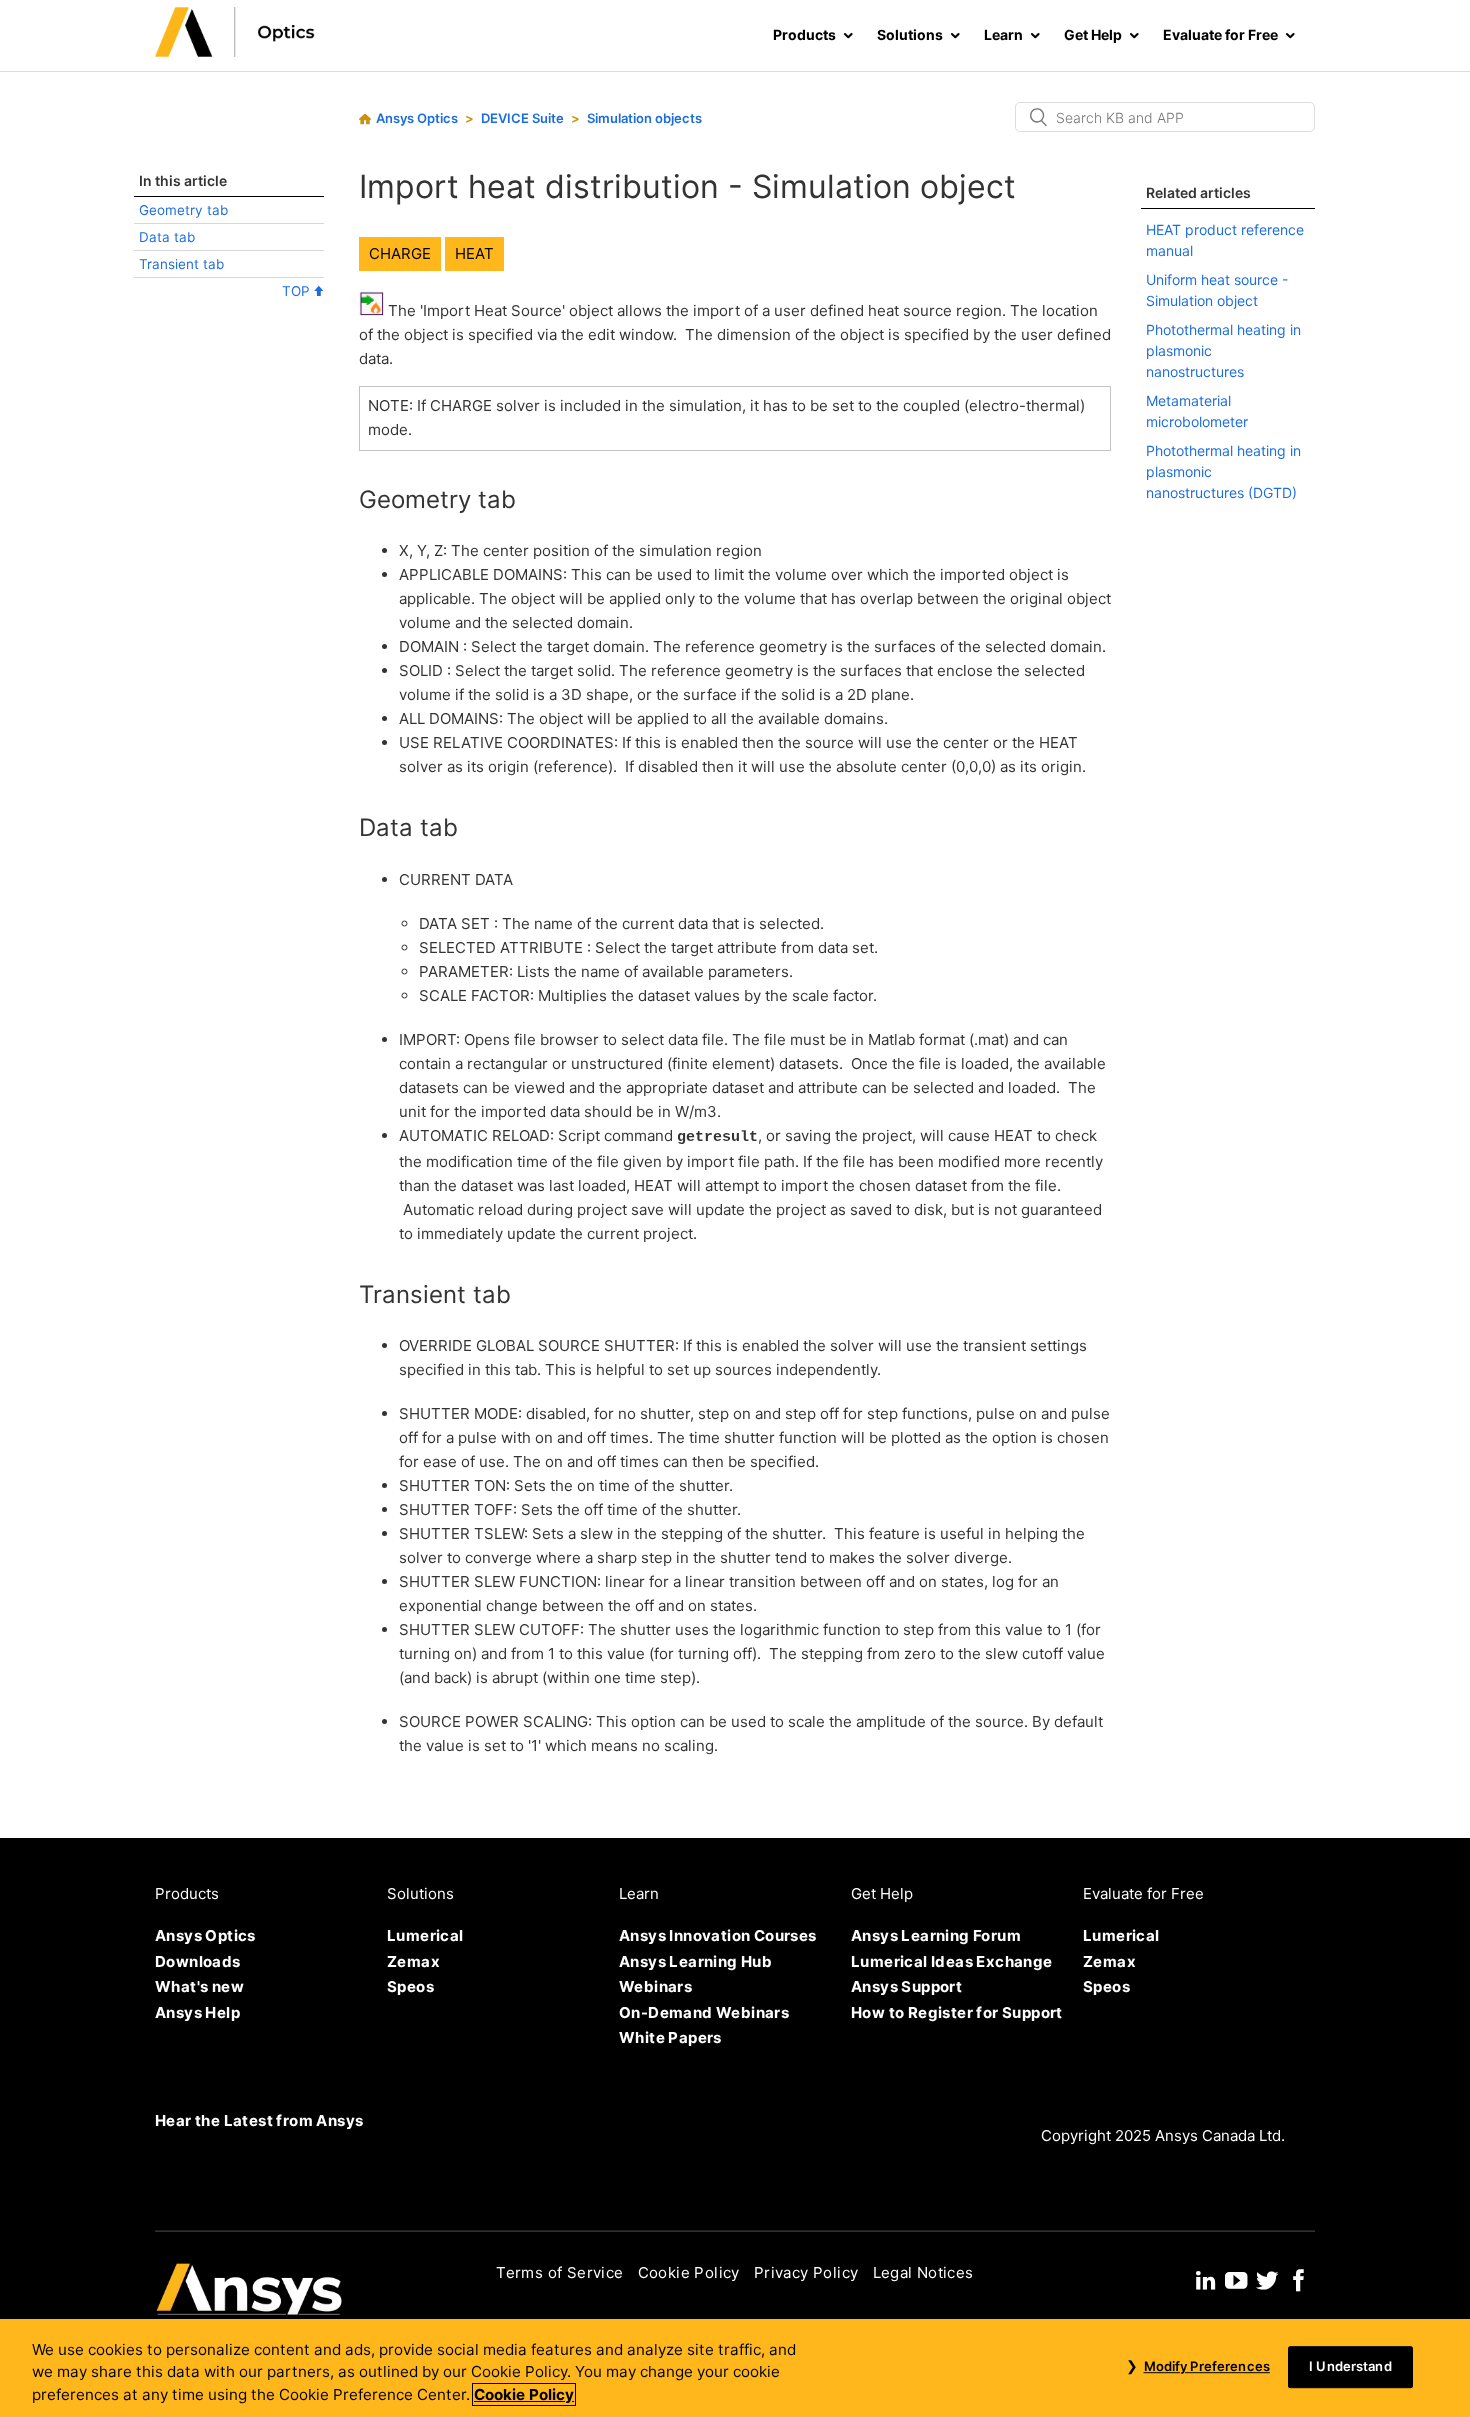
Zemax (413, 1961)
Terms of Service (559, 2272)
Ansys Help (197, 2012)
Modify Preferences (1206, 2366)
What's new (199, 1986)
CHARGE (400, 253)
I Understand (1350, 2366)
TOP (298, 291)
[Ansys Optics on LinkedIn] (1205, 2278)
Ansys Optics (417, 118)
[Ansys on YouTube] (1236, 2278)
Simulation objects (644, 118)
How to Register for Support (957, 2012)
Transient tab (181, 264)
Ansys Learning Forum (936, 1935)
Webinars (655, 1986)
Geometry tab (183, 210)
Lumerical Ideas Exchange (952, 1961)
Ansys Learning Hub (695, 1961)
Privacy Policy (806, 2272)
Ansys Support (906, 1986)
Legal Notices (923, 2272)
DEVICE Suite (522, 118)
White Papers (670, 2037)
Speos (410, 1986)
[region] (735, 2368)
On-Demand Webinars (704, 2012)
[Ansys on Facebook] (1299, 2278)
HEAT (474, 253)
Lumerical (425, 1935)
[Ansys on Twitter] (1267, 2278)
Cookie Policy (689, 2272)
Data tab (167, 237)
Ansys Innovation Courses (718, 1935)
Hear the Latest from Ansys (259, 2120)
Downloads (198, 1961)
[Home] (235, 51)
